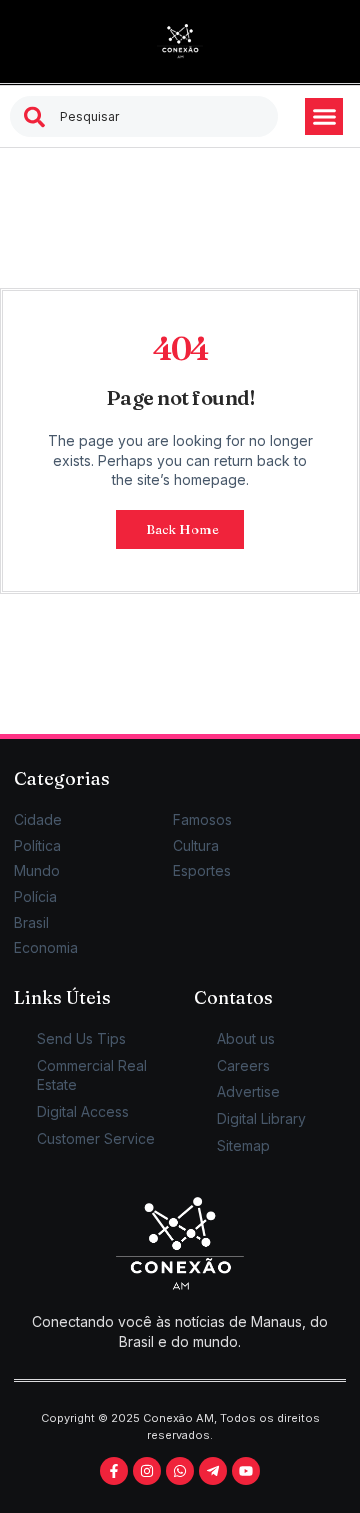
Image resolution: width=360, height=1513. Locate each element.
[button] (324, 117)
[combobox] (144, 116)
